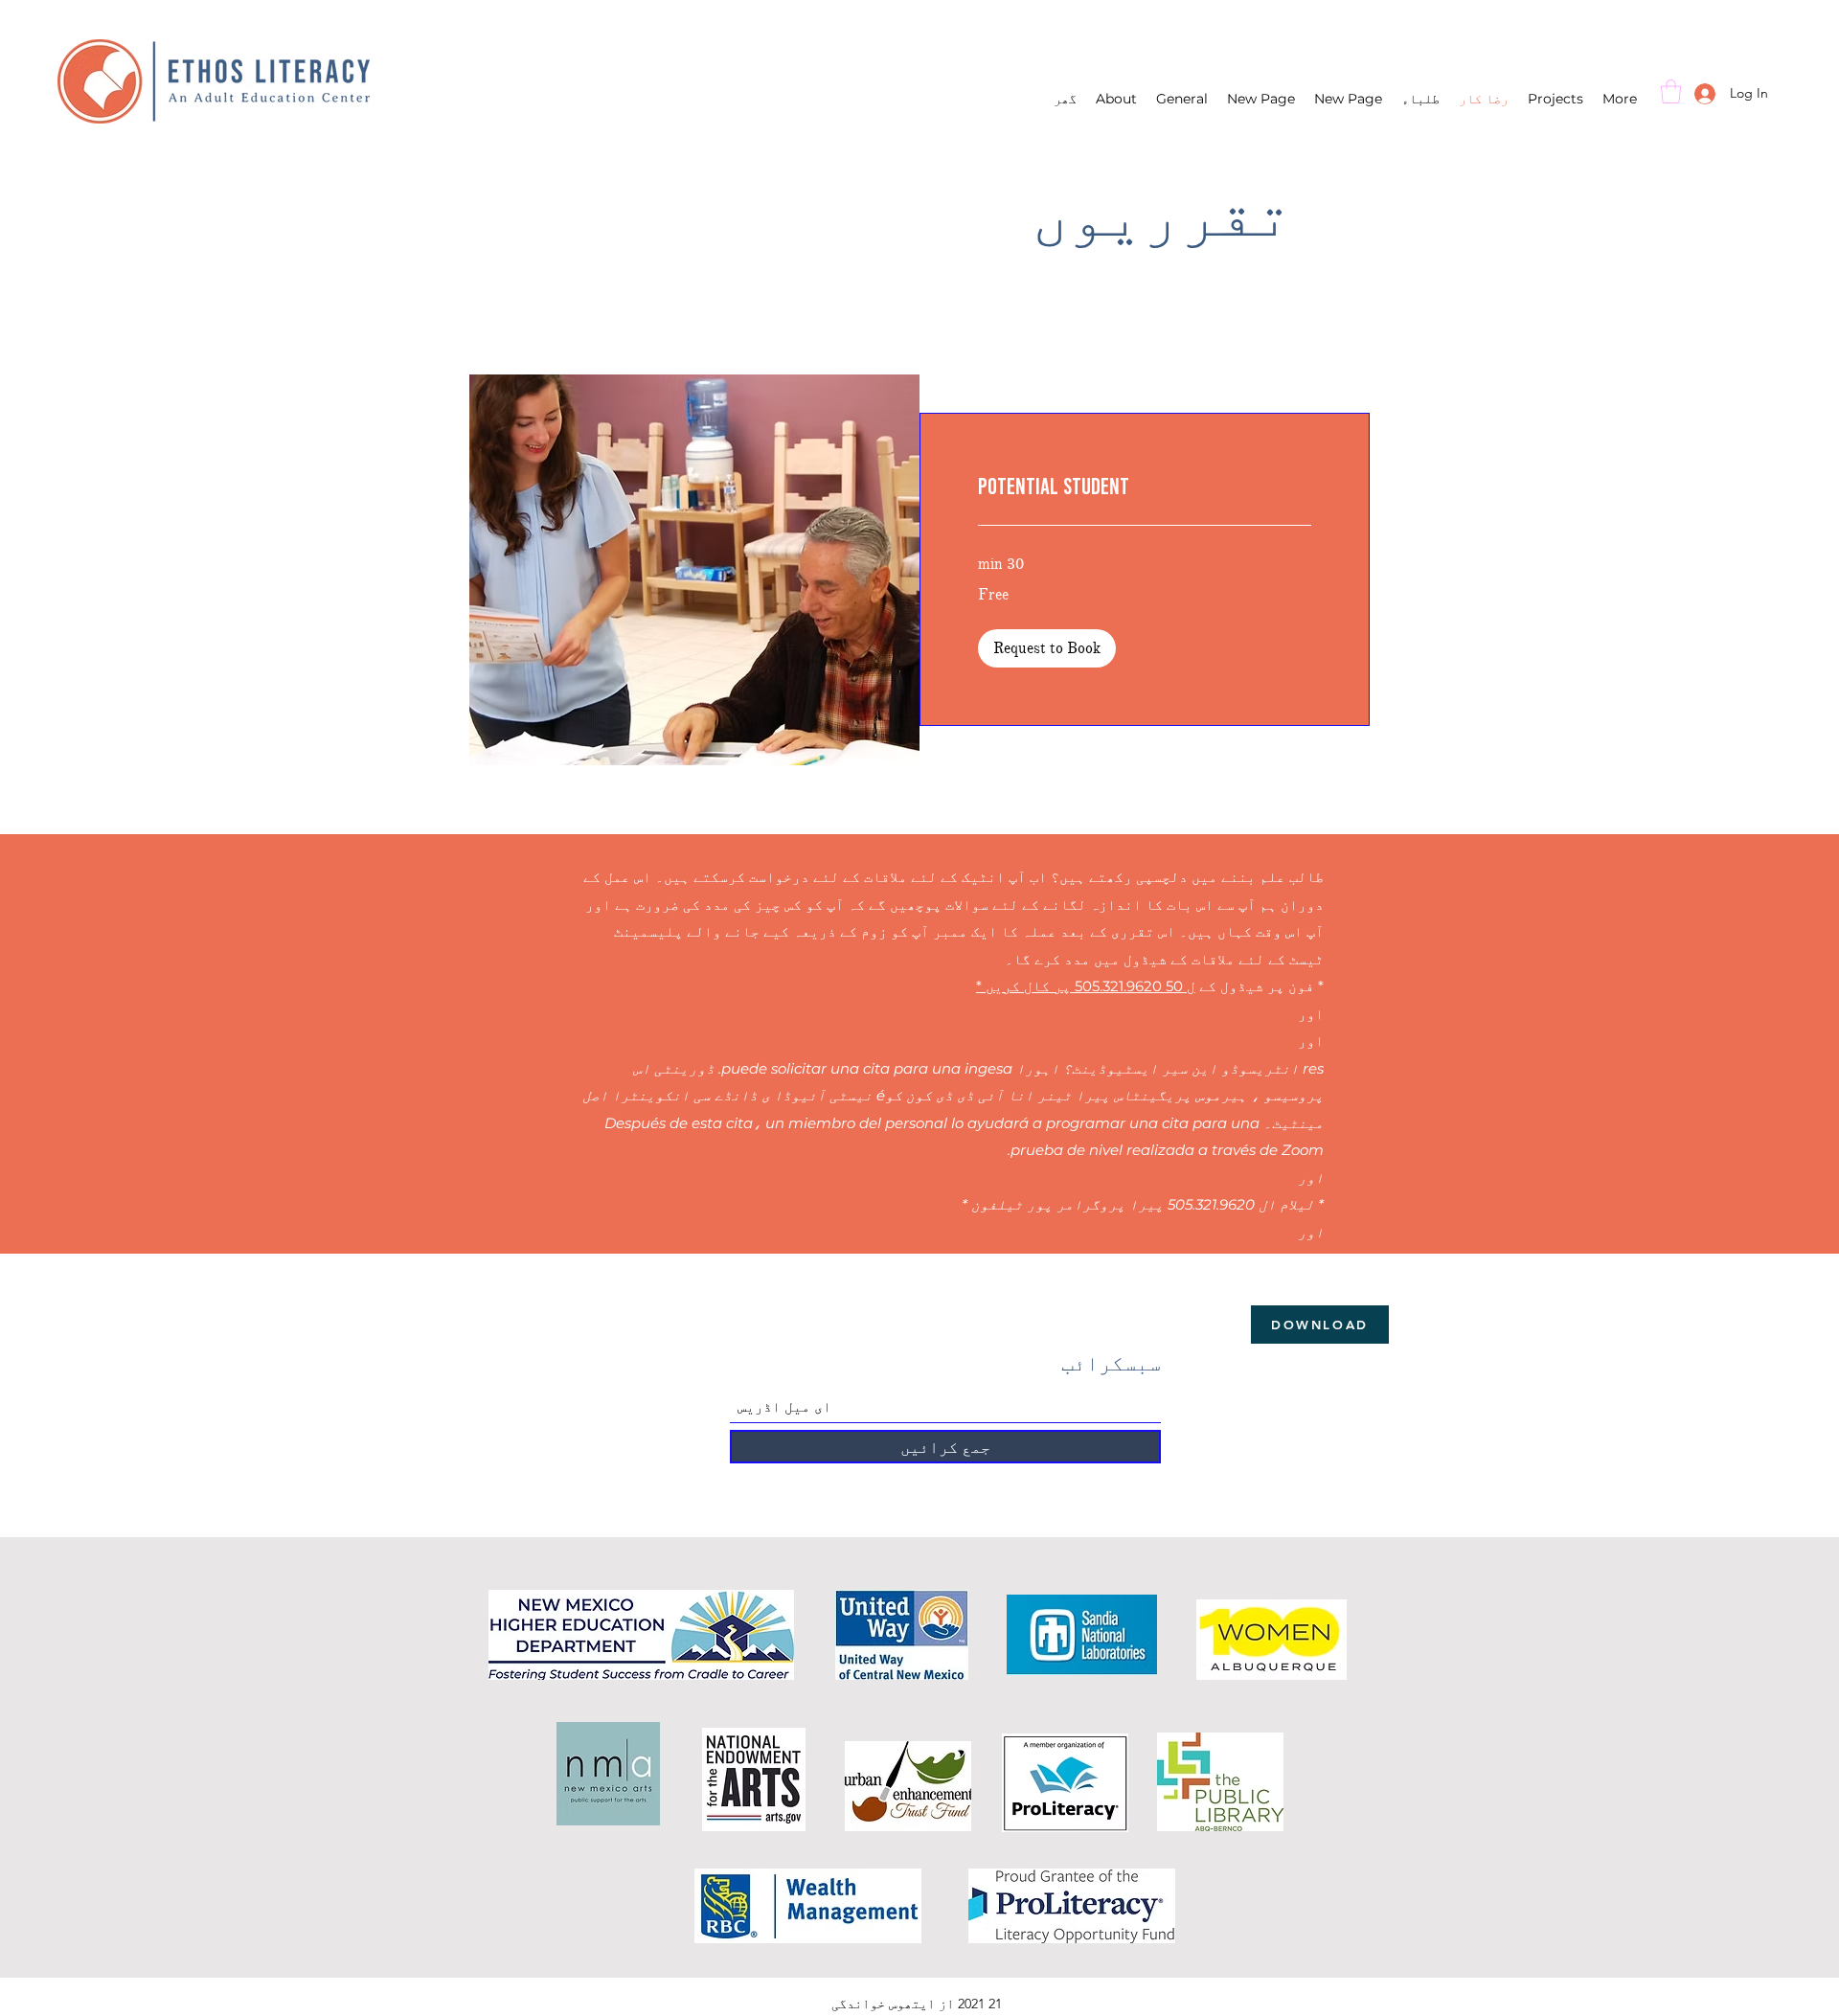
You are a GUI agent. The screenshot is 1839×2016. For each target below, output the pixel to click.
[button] (1671, 91)
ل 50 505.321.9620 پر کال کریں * (1086, 986)
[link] (1145, 487)
